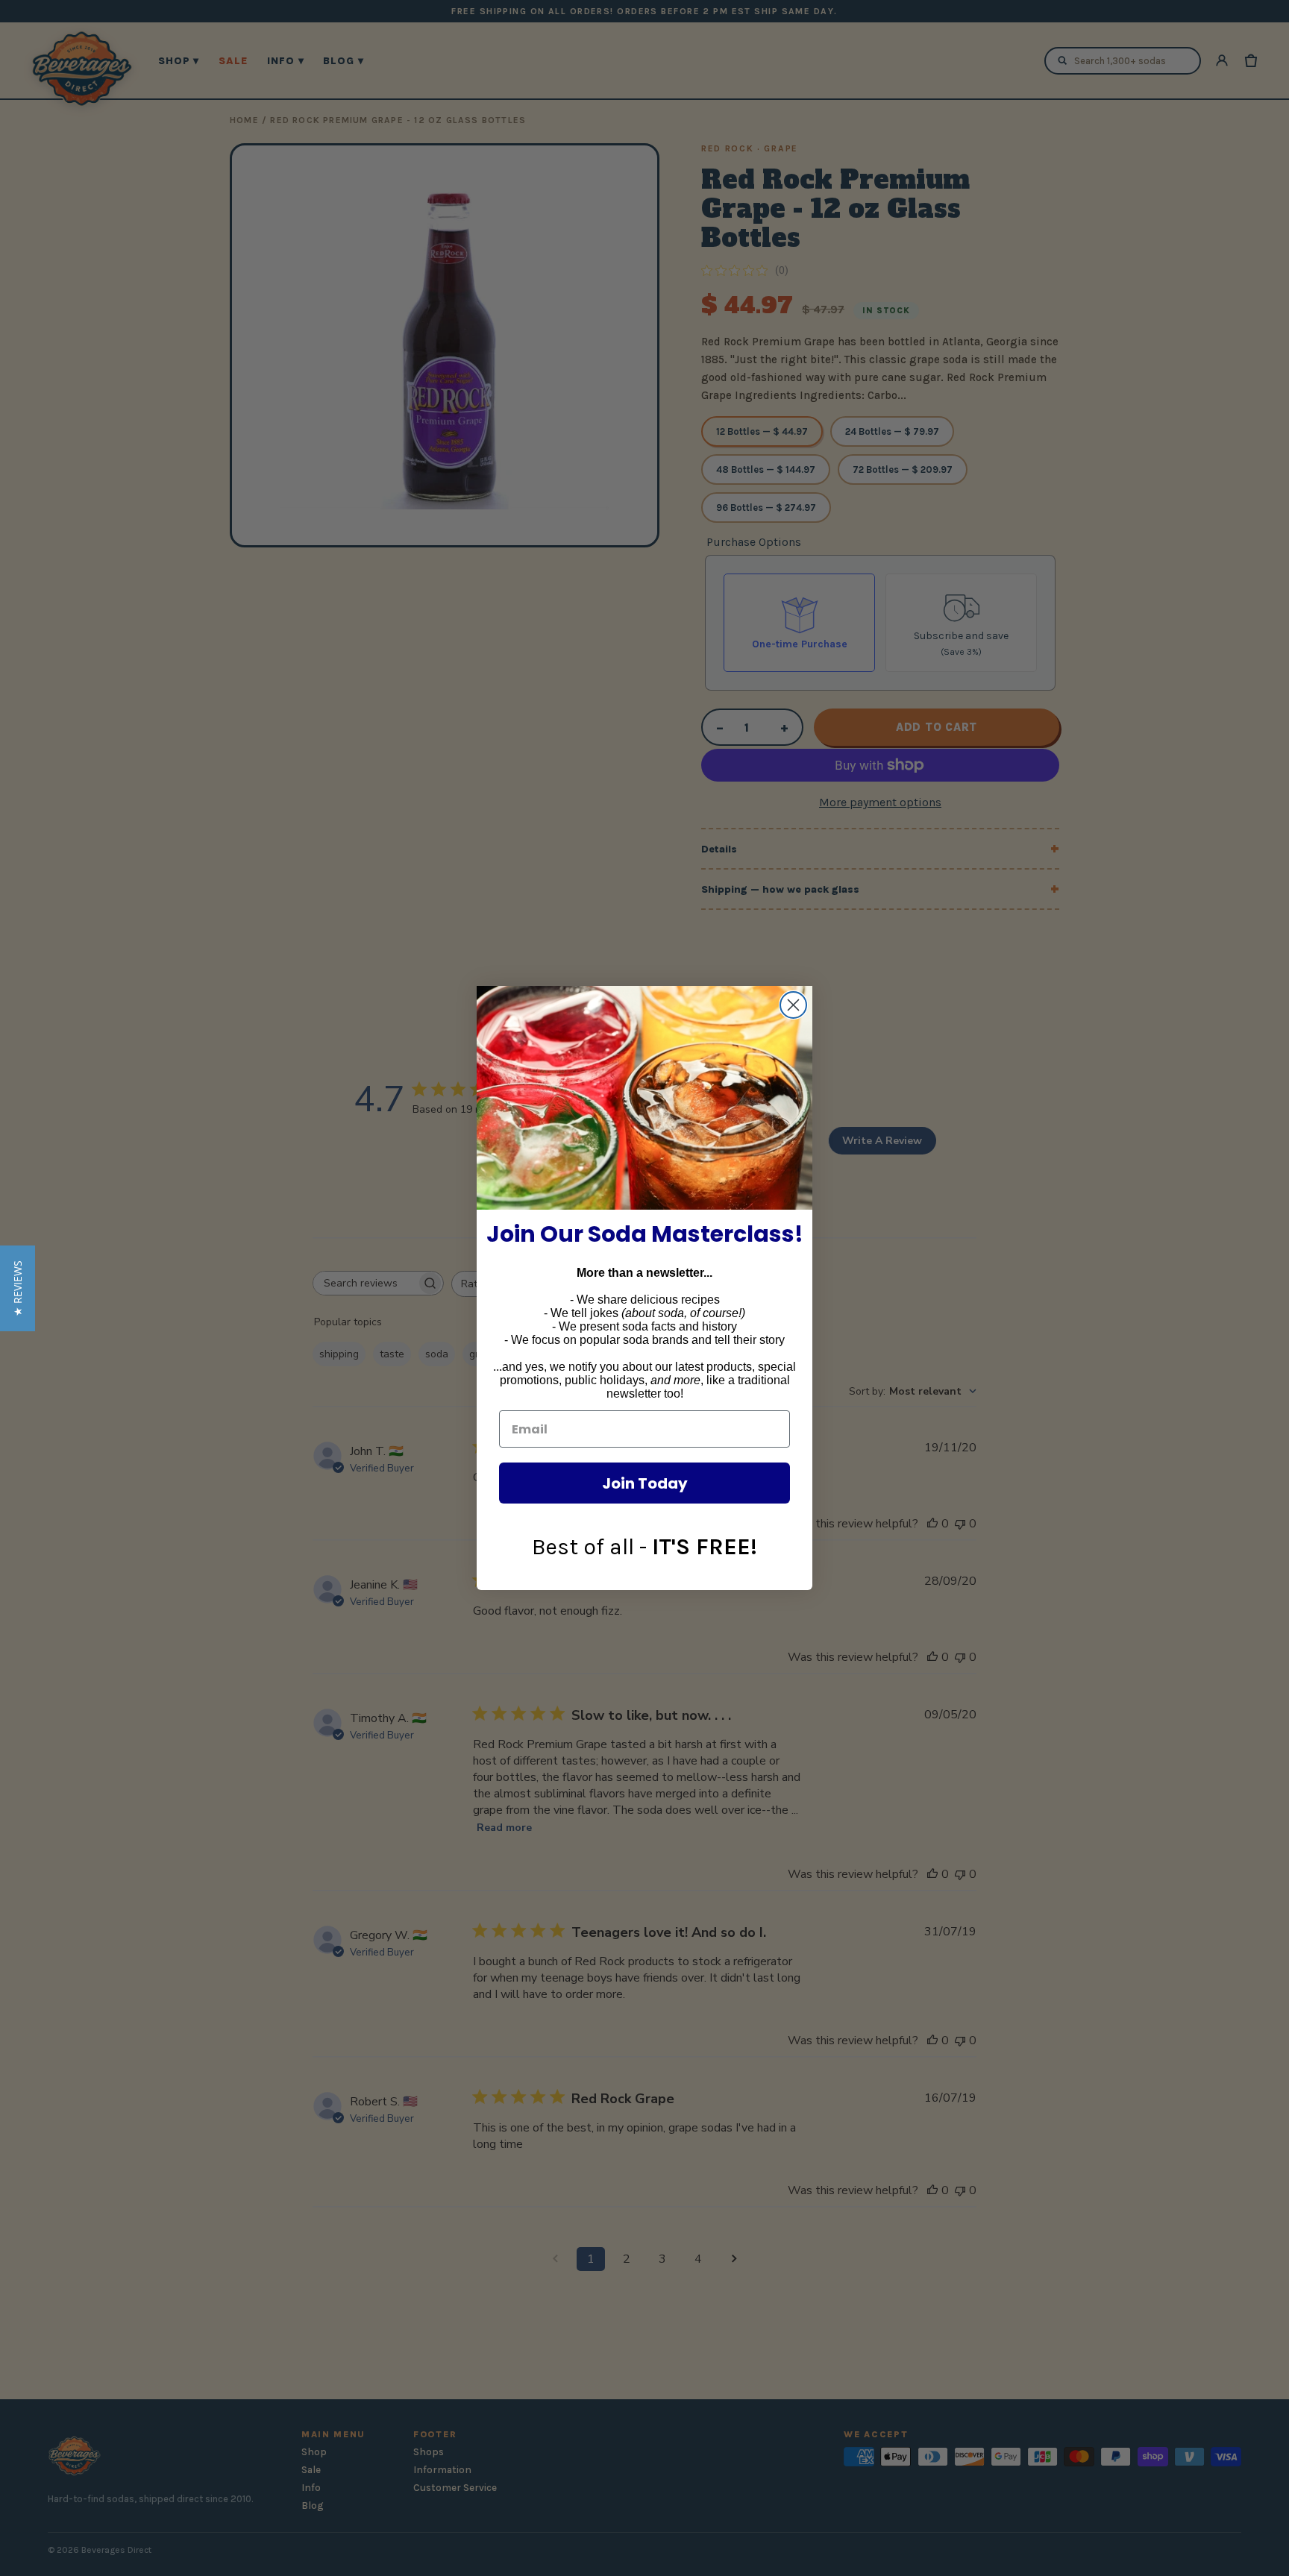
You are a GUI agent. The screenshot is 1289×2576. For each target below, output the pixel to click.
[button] (18, 1288)
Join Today (645, 1483)
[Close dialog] (793, 1005)
